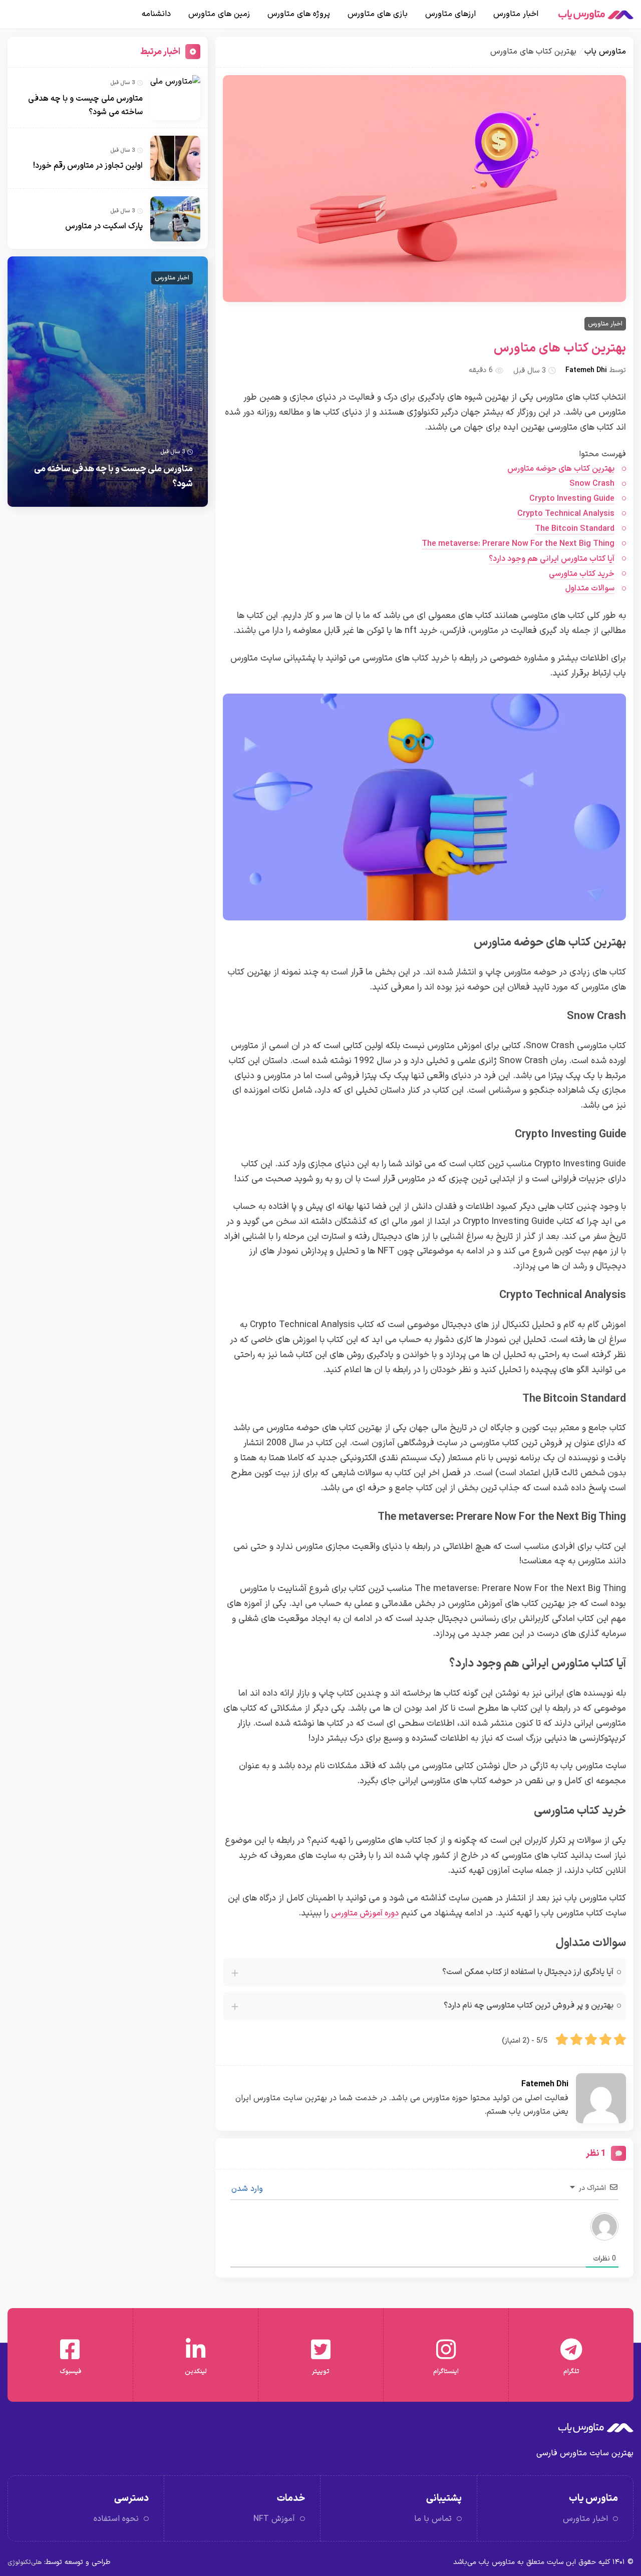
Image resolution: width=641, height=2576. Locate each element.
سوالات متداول (590, 588)
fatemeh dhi (586, 370)
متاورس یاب (605, 52)
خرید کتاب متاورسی (582, 574)
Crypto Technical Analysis (566, 514)
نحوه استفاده (116, 2519)
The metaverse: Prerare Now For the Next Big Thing (518, 544)
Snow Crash (592, 484)
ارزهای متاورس (450, 14)
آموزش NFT (274, 2519)
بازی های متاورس (378, 14)
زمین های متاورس (219, 14)
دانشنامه (156, 14)
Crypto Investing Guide (572, 499)
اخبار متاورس (516, 14)
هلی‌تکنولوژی (25, 2562)
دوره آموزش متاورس (365, 1913)
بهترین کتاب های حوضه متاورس (561, 469)
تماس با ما (433, 2519)
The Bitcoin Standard (575, 529)
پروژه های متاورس (299, 14)
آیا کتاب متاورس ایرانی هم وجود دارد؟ (552, 559)
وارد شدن (248, 2189)
